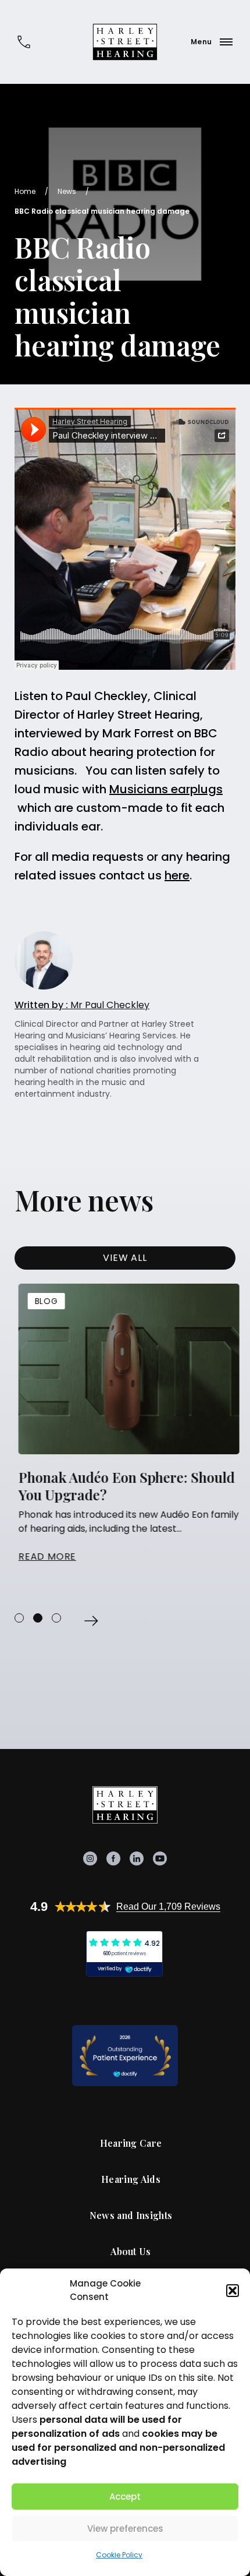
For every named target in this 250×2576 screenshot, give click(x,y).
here (177, 875)
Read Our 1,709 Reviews (168, 1907)
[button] (233, 2291)
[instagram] (90, 1858)
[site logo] (125, 42)
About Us (131, 2252)
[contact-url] (24, 42)
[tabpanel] (125, 1424)
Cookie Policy (119, 2555)
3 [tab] (56, 1618)
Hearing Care (131, 2143)
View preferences (125, 2529)
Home (25, 191)
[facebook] (113, 1858)
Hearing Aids (131, 2179)
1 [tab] (19, 1618)
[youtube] (160, 1858)
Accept (125, 2497)
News (67, 191)
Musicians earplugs (166, 789)
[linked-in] (137, 1858)
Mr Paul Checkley (82, 1005)
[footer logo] (125, 1805)
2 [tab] (38, 1618)
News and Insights (131, 2215)
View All (125, 1258)
